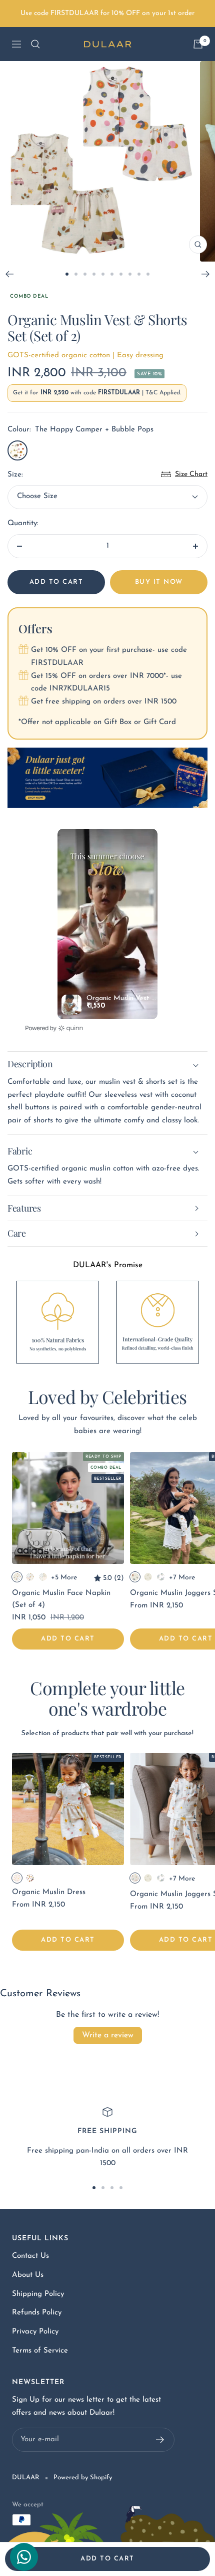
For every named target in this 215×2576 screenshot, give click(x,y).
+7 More (182, 1578)
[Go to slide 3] (85, 274)
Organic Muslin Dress (49, 1892)
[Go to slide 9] (139, 274)
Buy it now (159, 582)
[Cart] (198, 44)
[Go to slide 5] (103, 274)
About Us (28, 2275)
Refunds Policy (37, 2313)
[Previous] (9, 274)
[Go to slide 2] (76, 274)
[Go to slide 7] (121, 274)
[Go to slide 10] (148, 274)
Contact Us (30, 2256)
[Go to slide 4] (94, 274)
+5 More (64, 1578)
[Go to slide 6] (112, 274)
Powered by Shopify (83, 2478)
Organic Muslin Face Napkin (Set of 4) (61, 1599)
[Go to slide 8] (130, 274)
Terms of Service (40, 2351)
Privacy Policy (35, 2332)
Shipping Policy (38, 2294)
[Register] (160, 2440)
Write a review (108, 2035)
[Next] (206, 274)
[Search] (35, 44)
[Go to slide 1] (67, 274)
